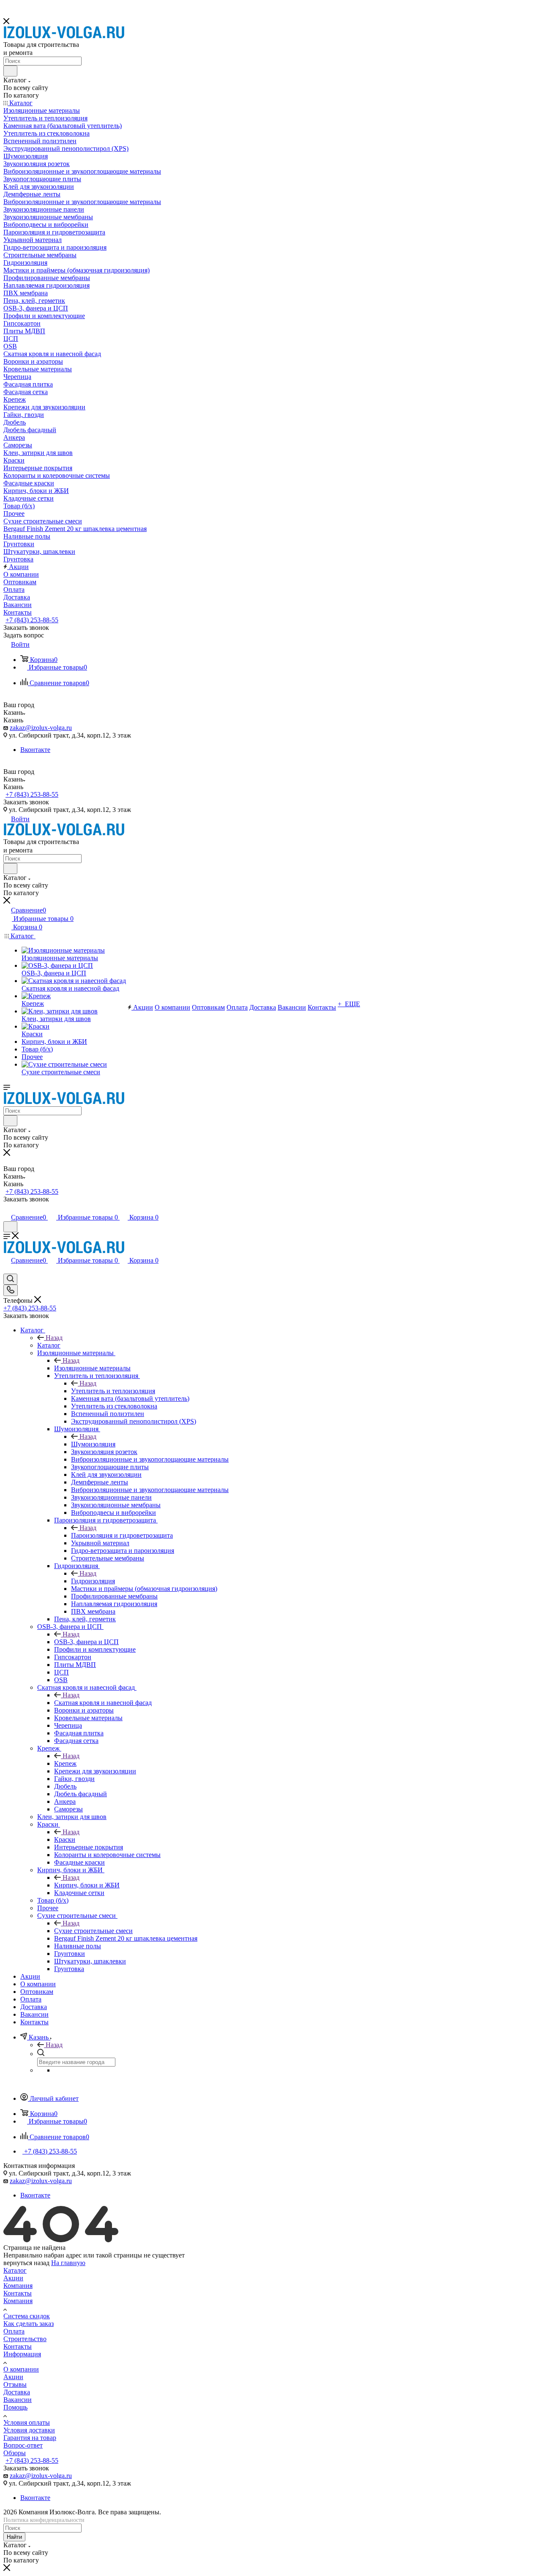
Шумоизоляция (93, 1444)
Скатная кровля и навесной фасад (103, 1703)
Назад (54, 1338)
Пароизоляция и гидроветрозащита (122, 1535)
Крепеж (65, 1763)
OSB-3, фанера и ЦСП (86, 1642)
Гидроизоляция (93, 1581)
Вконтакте (35, 750)
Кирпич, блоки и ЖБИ (87, 1885)
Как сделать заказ (29, 2324)
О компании (21, 2369)
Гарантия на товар (30, 2438)
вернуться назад (26, 2263)
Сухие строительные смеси (93, 1931)
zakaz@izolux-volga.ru (41, 728)
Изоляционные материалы (92, 1368)
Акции (13, 2278)
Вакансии (18, 2400)
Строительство (25, 2339)
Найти (14, 2537)
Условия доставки (29, 2430)
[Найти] (10, 71)
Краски (65, 1839)
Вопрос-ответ (23, 2445)
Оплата (14, 2331)
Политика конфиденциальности (44, 2520)
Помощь (15, 2407)
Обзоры (15, 2453)
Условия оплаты (27, 2422)
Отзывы (15, 2384)
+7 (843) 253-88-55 (32, 620)
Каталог (49, 1345)
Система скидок (27, 2316)
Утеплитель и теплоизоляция (113, 1391)
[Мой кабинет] (7, 1208)
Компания (18, 2286)
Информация (22, 2354)
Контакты (18, 2293)
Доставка (17, 2392)
